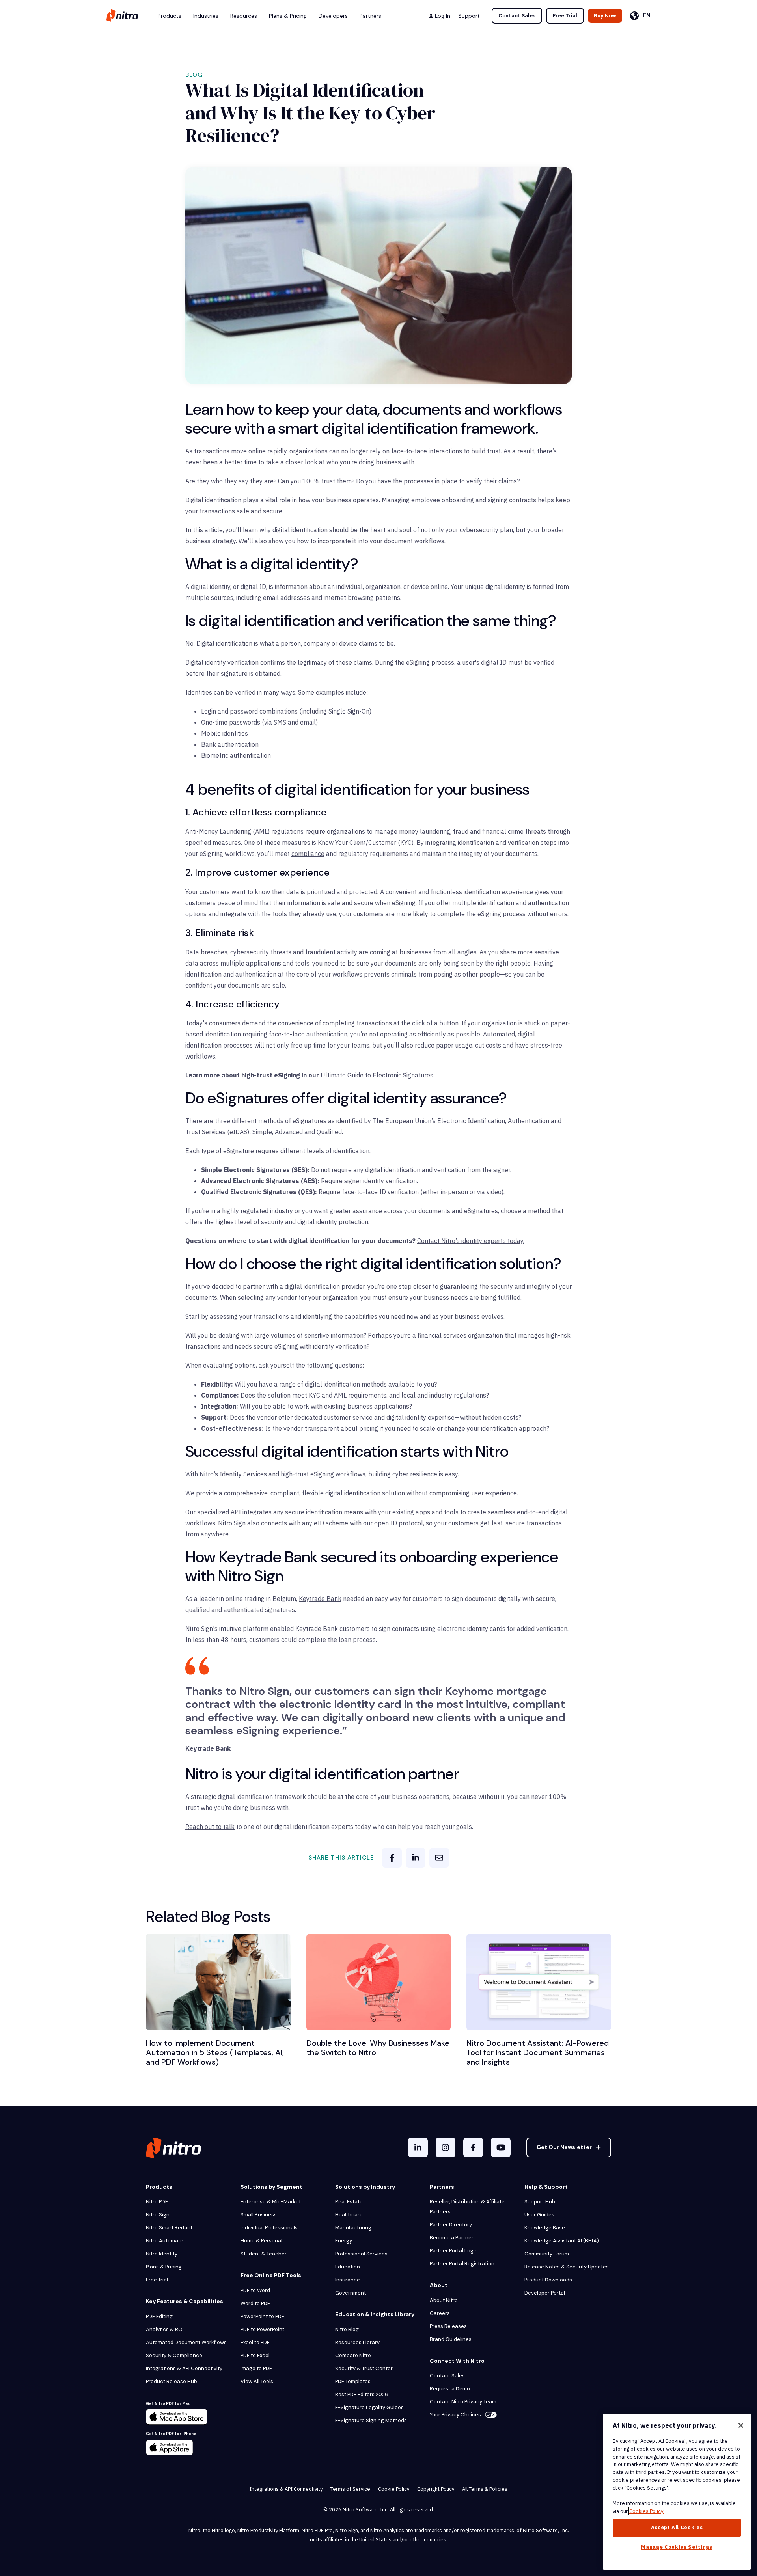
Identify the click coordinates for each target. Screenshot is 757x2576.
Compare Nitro (353, 2355)
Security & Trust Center (364, 2368)
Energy (344, 2241)
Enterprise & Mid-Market (271, 2202)
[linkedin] (416, 1858)
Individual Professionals (269, 2228)
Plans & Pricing (164, 2267)
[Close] (741, 2425)
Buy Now (605, 16)
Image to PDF (256, 2368)
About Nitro (444, 2300)
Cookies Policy (646, 2511)
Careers (440, 2313)
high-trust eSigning (307, 1474)
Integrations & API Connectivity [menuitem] (286, 2489)
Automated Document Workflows (186, 2342)
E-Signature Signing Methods (371, 2420)
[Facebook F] (473, 2147)
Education (348, 2267)
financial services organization (460, 1335)
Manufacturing (353, 2228)
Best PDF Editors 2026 (362, 2394)
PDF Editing (159, 2316)
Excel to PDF (255, 2342)
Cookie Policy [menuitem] (394, 2489)
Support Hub (540, 2202)
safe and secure (351, 903)
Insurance (348, 2280)
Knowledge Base (545, 2228)
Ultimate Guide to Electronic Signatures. (378, 1075)
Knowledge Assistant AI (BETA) (562, 2241)
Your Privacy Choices (455, 2415)
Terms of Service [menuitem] (350, 2489)
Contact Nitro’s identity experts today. (471, 1241)
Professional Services (361, 2254)
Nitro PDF (157, 2202)
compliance (308, 854)
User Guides (539, 2215)
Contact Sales (517, 16)
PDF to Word (255, 2290)
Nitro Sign (158, 2215)
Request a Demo (450, 2389)
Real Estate (349, 2202)
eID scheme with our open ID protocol (368, 1523)
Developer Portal (545, 2293)
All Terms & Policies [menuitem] (485, 2489)
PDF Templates (353, 2381)
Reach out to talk (210, 1827)
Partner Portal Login (454, 2251)
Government (351, 2293)
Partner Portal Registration (462, 2264)
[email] (439, 1858)
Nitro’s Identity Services (233, 1474)
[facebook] (392, 1858)
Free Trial (565, 16)
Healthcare (349, 2215)
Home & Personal (261, 2241)
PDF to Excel (255, 2355)
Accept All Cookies (677, 2527)
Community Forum (547, 2254)
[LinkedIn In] (418, 2147)
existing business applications (367, 1406)
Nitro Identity (162, 2254)
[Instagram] (446, 2147)
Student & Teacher (264, 2254)
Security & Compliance (174, 2355)
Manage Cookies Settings (677, 2547)
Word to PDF (255, 2303)
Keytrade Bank (320, 1599)
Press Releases (448, 2326)
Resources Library (357, 2342)
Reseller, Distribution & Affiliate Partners (467, 2207)
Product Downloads (548, 2280)
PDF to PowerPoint (262, 2329)
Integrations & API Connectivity (184, 2368)
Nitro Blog (347, 2329)
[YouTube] (501, 2147)
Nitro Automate (165, 2241)
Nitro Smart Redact (169, 2228)
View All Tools (257, 2381)
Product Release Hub (172, 2381)
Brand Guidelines (451, 2339)
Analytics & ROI (165, 2329)
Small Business (259, 2215)
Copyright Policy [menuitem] (436, 2489)
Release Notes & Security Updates (567, 2267)
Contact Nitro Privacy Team (463, 2402)
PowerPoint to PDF (262, 2316)
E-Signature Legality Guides (369, 2407)
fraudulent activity (331, 952)
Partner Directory (451, 2225)
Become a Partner (452, 2238)
